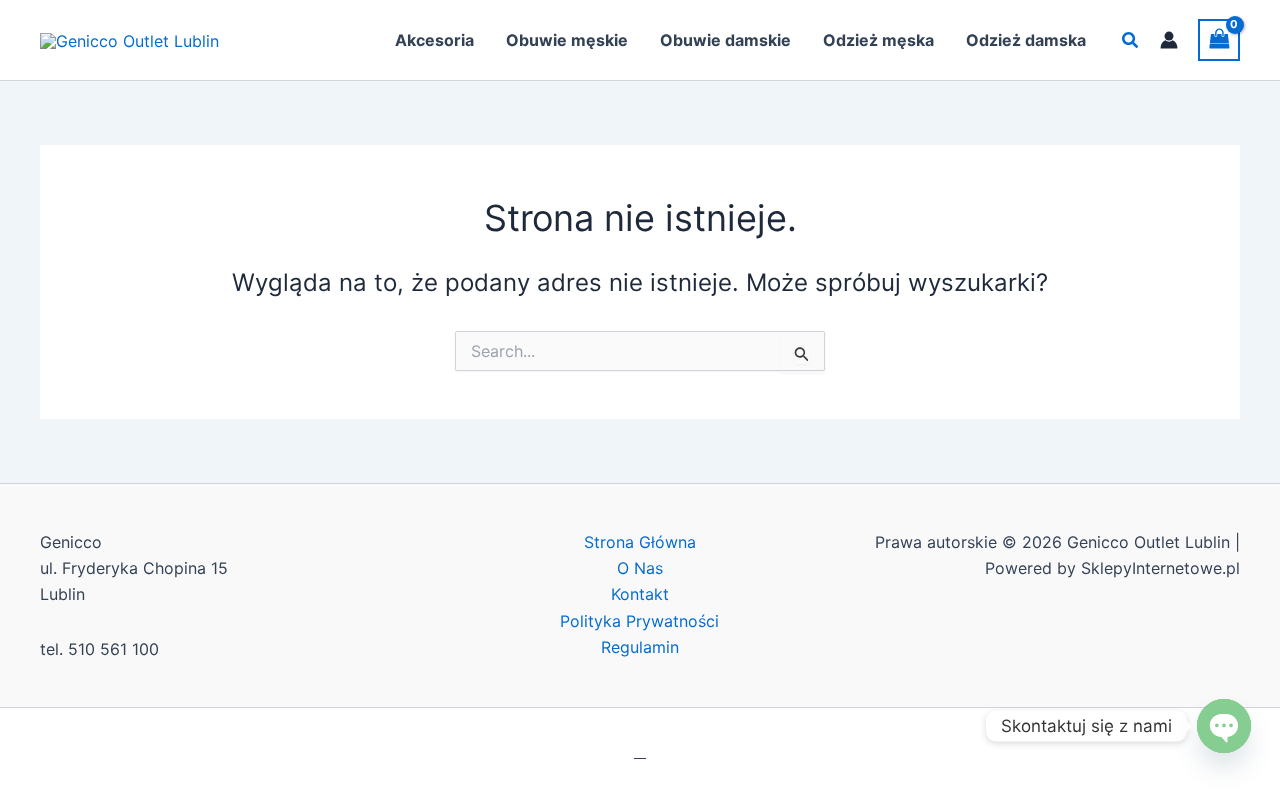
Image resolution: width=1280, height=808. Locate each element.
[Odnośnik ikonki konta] (1169, 40)
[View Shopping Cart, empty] (1219, 39)
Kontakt (640, 594)
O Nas (640, 568)
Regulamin (640, 647)
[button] (1131, 40)
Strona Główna (640, 542)
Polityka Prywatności (639, 621)
